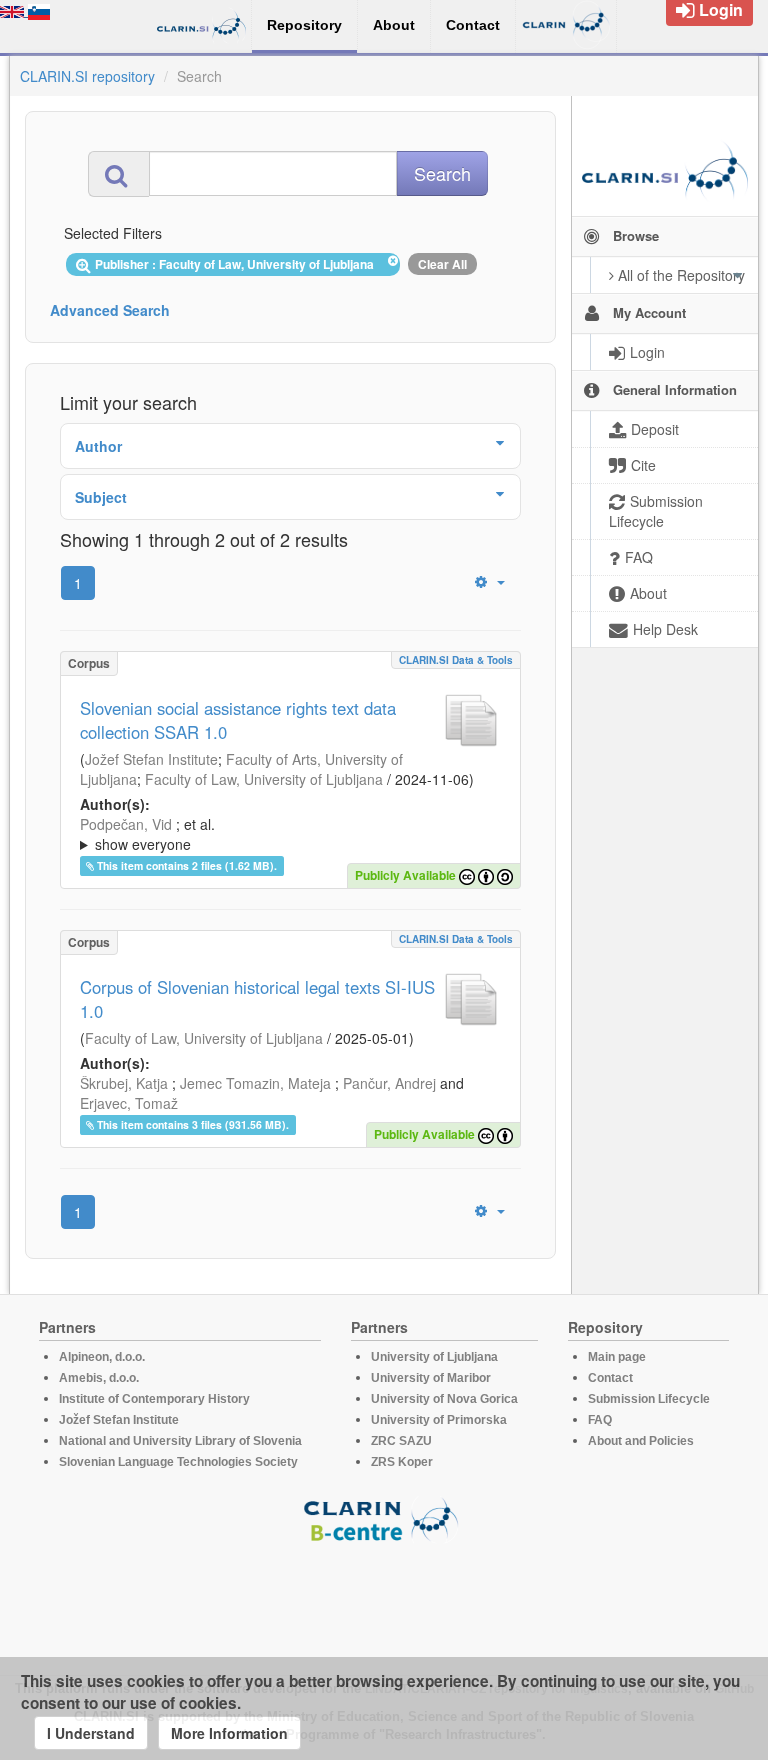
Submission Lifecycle (649, 1399)
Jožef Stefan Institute (151, 759)
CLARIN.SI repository (87, 76)
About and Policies (641, 1441)
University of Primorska (439, 1420)
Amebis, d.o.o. (99, 1378)
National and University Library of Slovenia (180, 1441)
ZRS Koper (402, 1462)
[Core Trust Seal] (384, 1600)
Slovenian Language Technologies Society (178, 1462)
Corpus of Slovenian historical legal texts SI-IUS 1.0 (257, 999)
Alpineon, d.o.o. (102, 1357)
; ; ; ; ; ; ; (280, 834)
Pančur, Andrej (389, 1083)
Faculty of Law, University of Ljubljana (264, 779)
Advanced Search (110, 310)
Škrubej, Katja (124, 1083)
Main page (617, 1357)
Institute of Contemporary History (154, 1399)
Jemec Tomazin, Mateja (255, 1083)
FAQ (600, 1420)
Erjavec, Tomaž (129, 1103)
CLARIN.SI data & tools (456, 660)
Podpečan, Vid (126, 824)
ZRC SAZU (401, 1441)
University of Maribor (431, 1378)
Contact (610, 1378)
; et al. (147, 834)
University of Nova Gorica (444, 1399)
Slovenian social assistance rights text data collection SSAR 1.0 (238, 720)
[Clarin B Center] (384, 1518)
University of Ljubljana (434, 1357)
